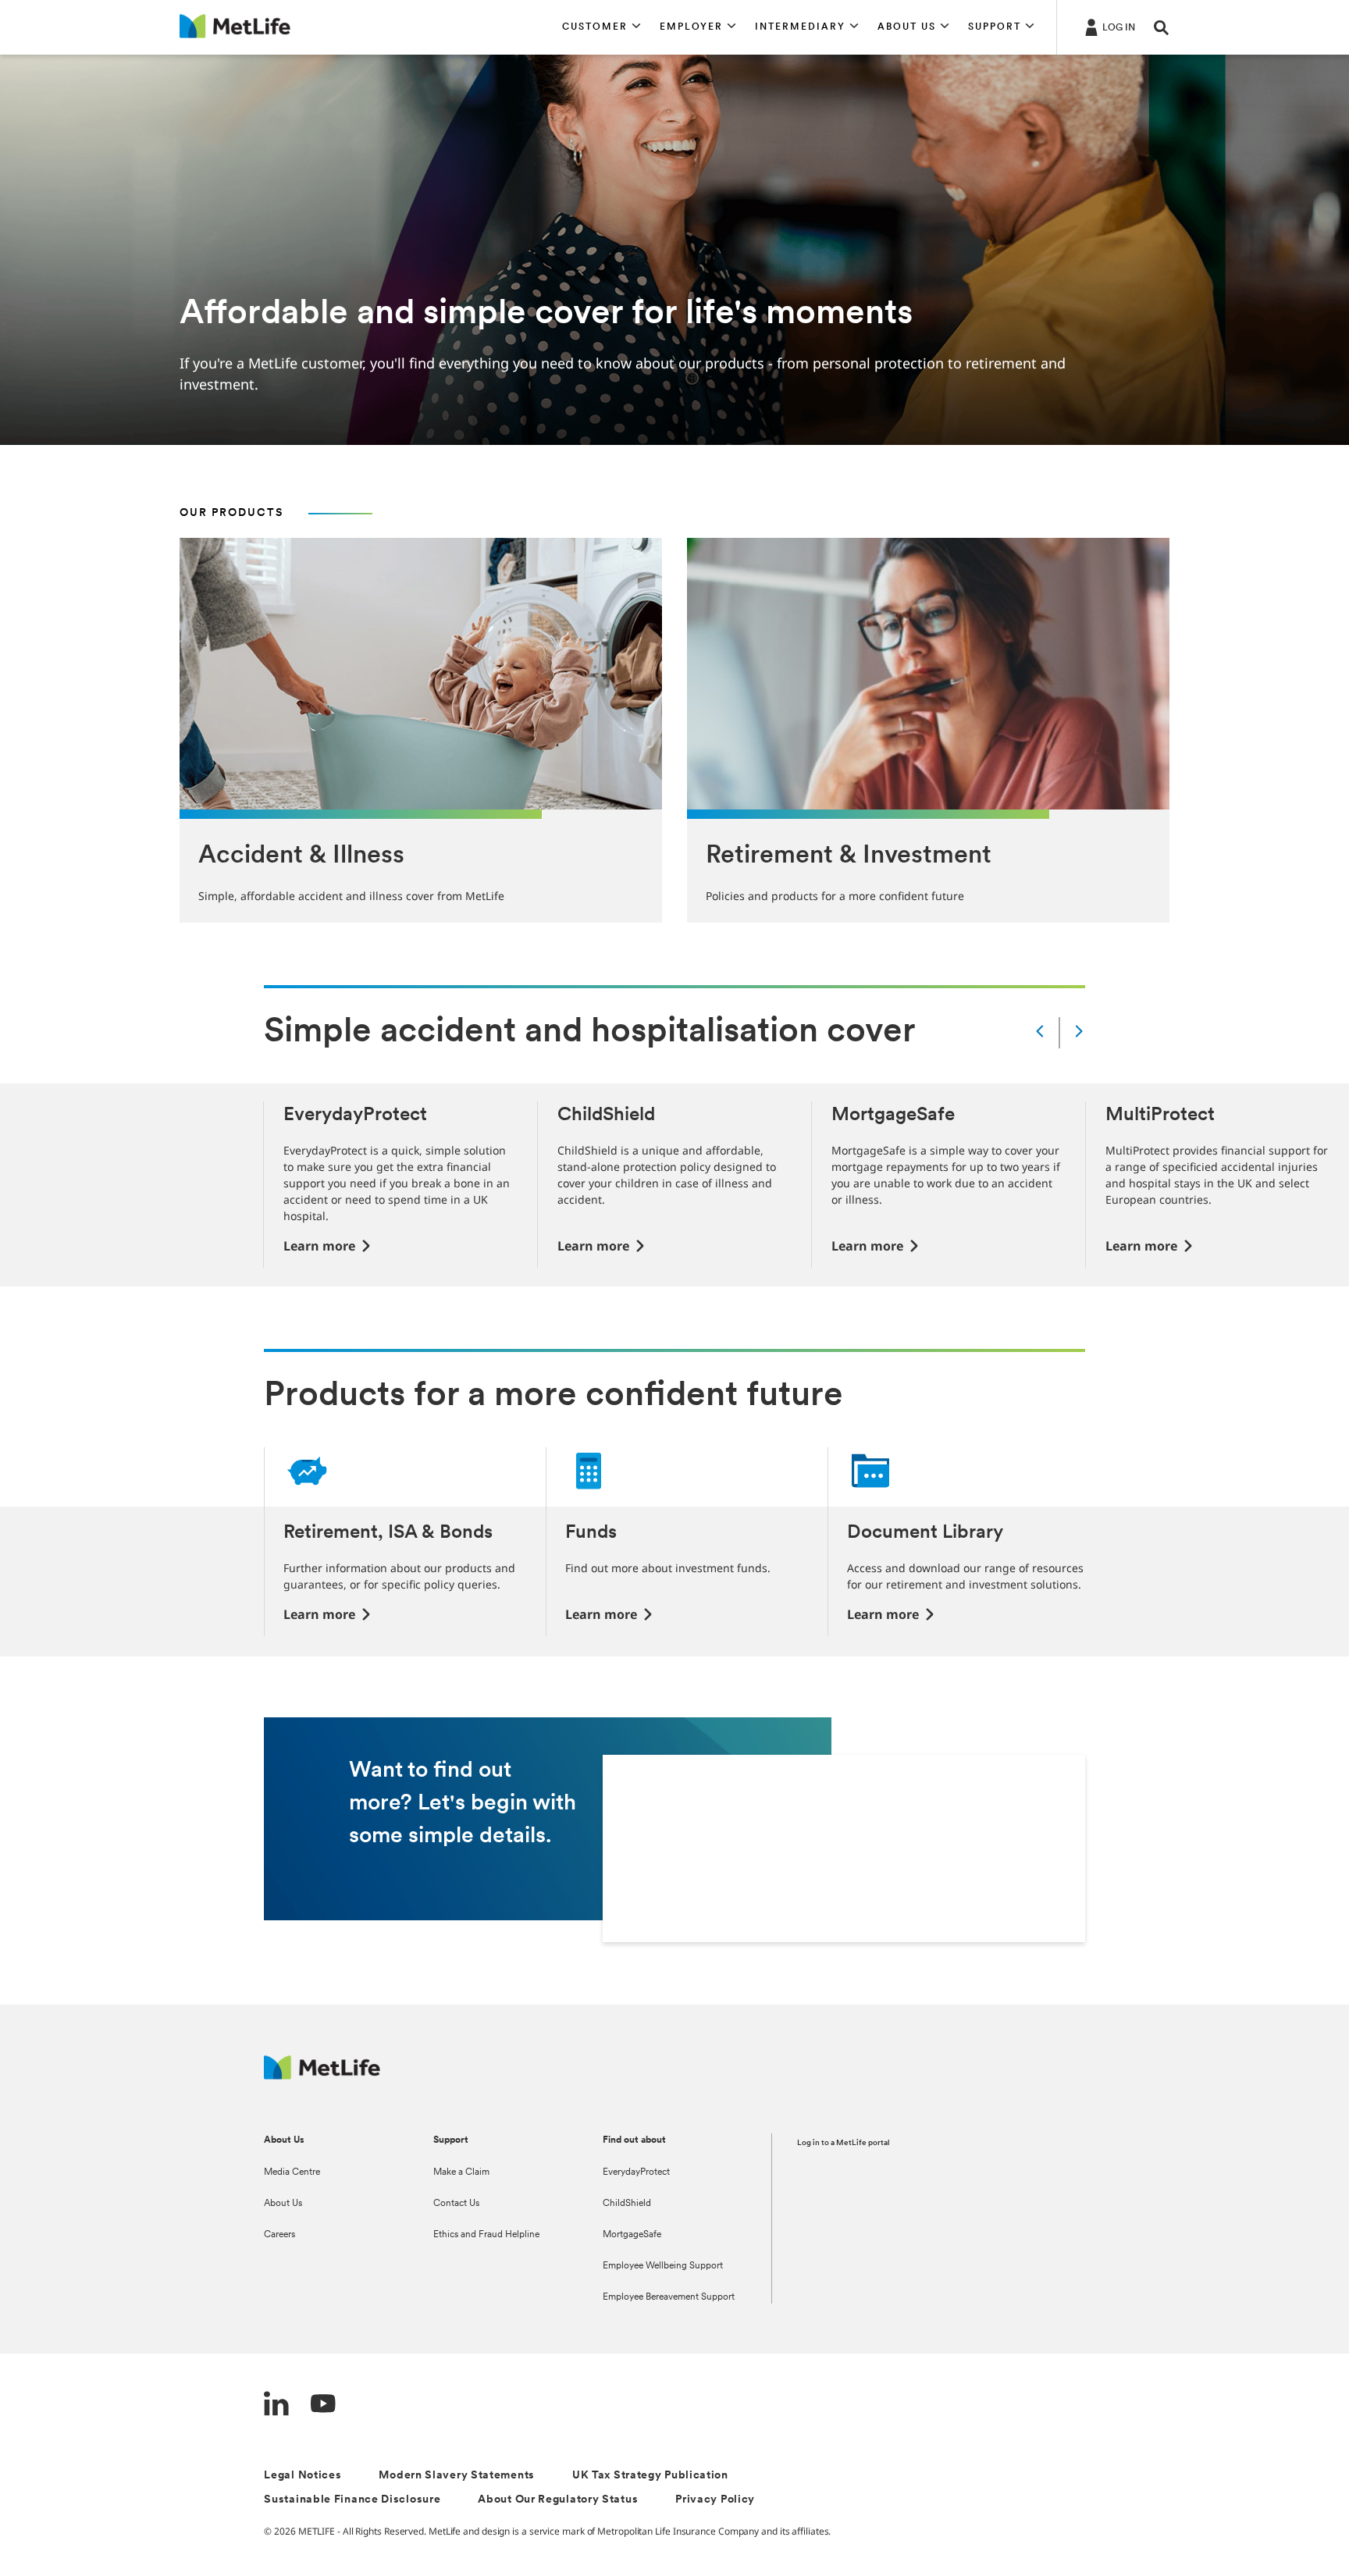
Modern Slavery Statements (457, 2476)
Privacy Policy (715, 2500)
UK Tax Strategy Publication (650, 2476)
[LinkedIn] (276, 2405)
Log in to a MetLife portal (844, 2143)
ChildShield (627, 2204)
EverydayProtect (636, 2172)
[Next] (1079, 1032)
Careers (279, 2235)
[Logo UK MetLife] (322, 2075)
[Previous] (1040, 1032)
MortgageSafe (632, 2235)
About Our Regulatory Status (558, 2500)
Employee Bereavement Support (669, 2297)
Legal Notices (303, 2476)
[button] (602, 27)
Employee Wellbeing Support (663, 2266)
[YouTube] (323, 2405)
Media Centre (292, 2172)
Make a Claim (461, 2172)
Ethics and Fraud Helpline (486, 2235)
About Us (283, 2204)
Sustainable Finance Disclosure (352, 2500)
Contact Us (456, 2204)
